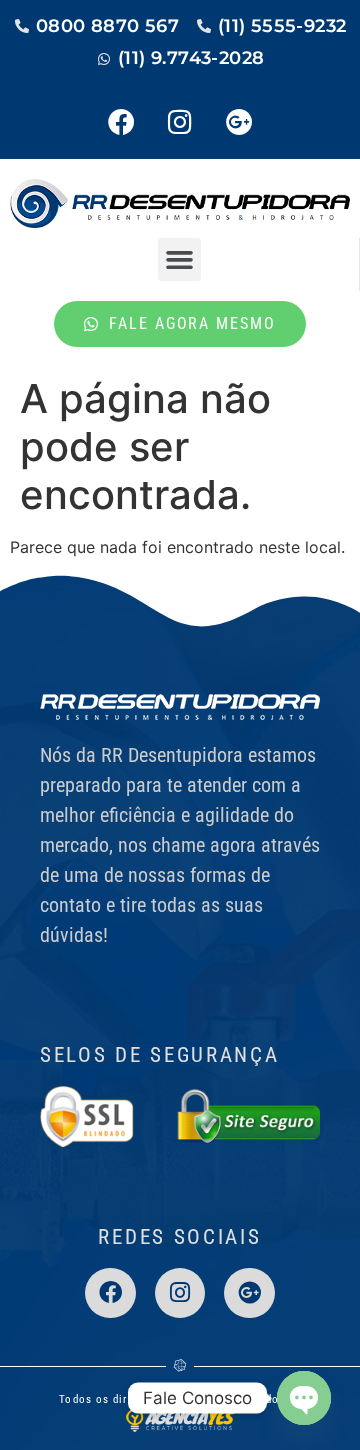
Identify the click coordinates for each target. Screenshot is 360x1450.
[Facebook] (121, 122)
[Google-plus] (239, 122)
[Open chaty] (304, 1398)
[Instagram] (180, 122)
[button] (180, 260)
